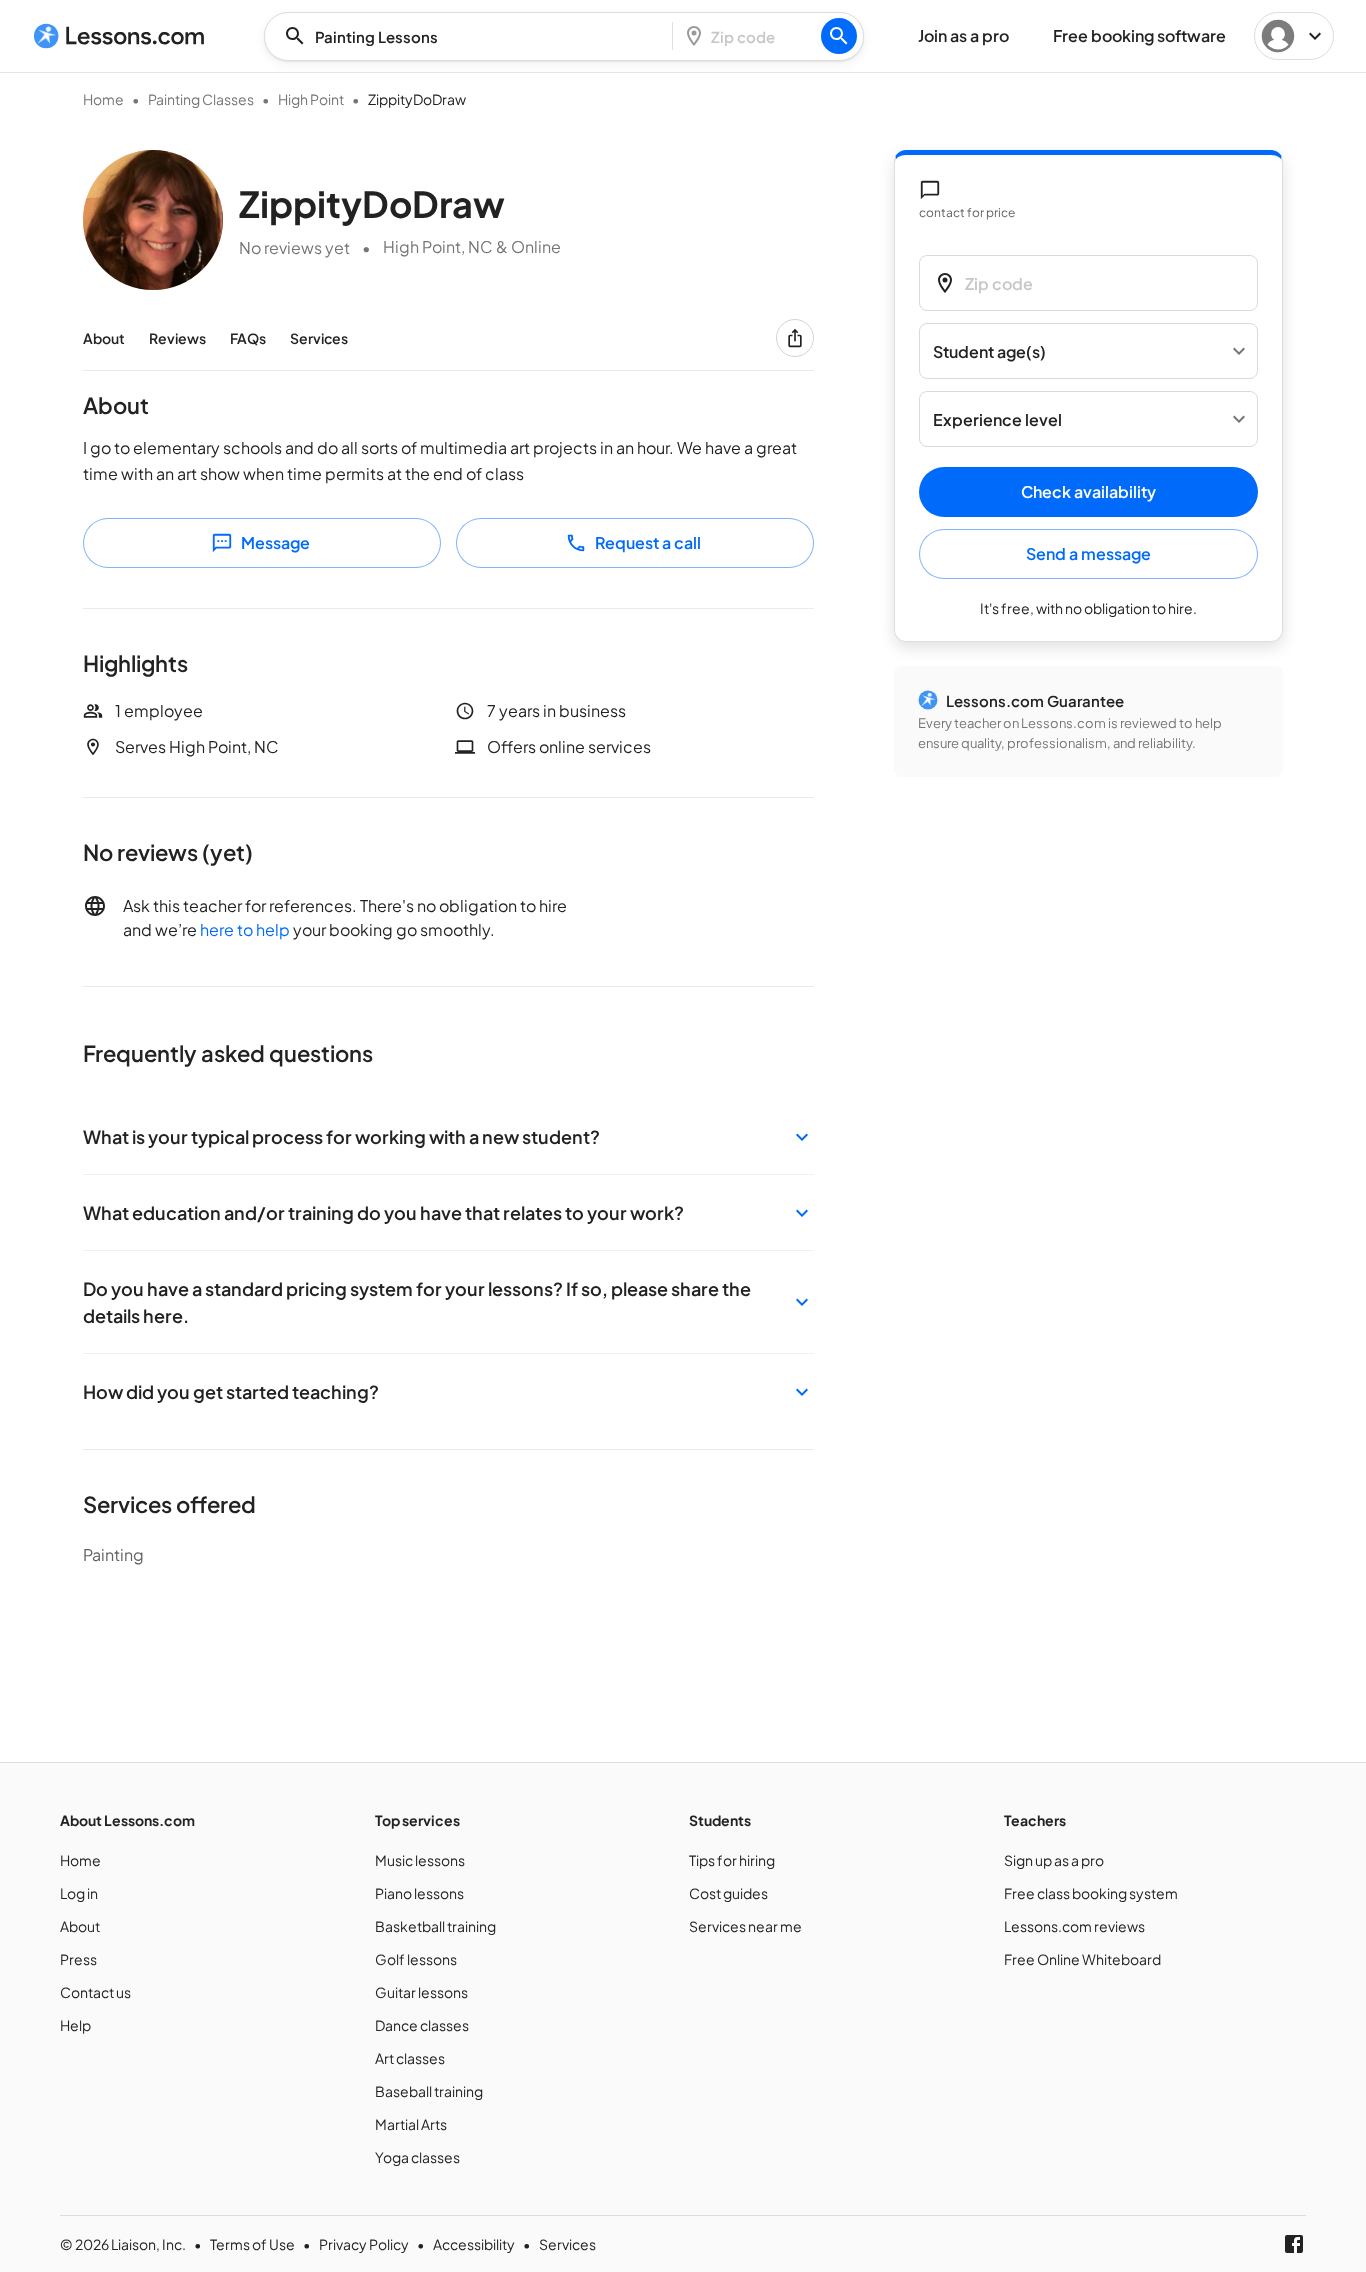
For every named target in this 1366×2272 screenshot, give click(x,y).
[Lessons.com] (119, 36)
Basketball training (435, 1926)
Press (78, 1959)
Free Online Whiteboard (1082, 1959)
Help (75, 2025)
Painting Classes (201, 99)
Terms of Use (252, 2244)
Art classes (410, 2058)
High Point (311, 99)
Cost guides (728, 1893)
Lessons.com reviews (1074, 1926)
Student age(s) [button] (989, 351)
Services (319, 338)
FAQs (248, 338)
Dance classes (422, 2025)
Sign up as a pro (1054, 1860)
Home (103, 99)
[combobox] (474, 36)
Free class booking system (1091, 1893)
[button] (448, 1136)
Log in (79, 1893)
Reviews (177, 338)
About (104, 338)
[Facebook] (1294, 2244)
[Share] (795, 338)
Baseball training (429, 2091)
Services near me (745, 1926)
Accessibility (474, 2244)
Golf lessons (416, 1959)
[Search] (839, 36)
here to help (245, 929)
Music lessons (420, 1860)
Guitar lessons (421, 1992)
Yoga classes (417, 2157)
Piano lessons (419, 1893)
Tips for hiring (732, 1860)
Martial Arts (411, 2124)
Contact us (95, 1992)
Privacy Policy (364, 2244)
